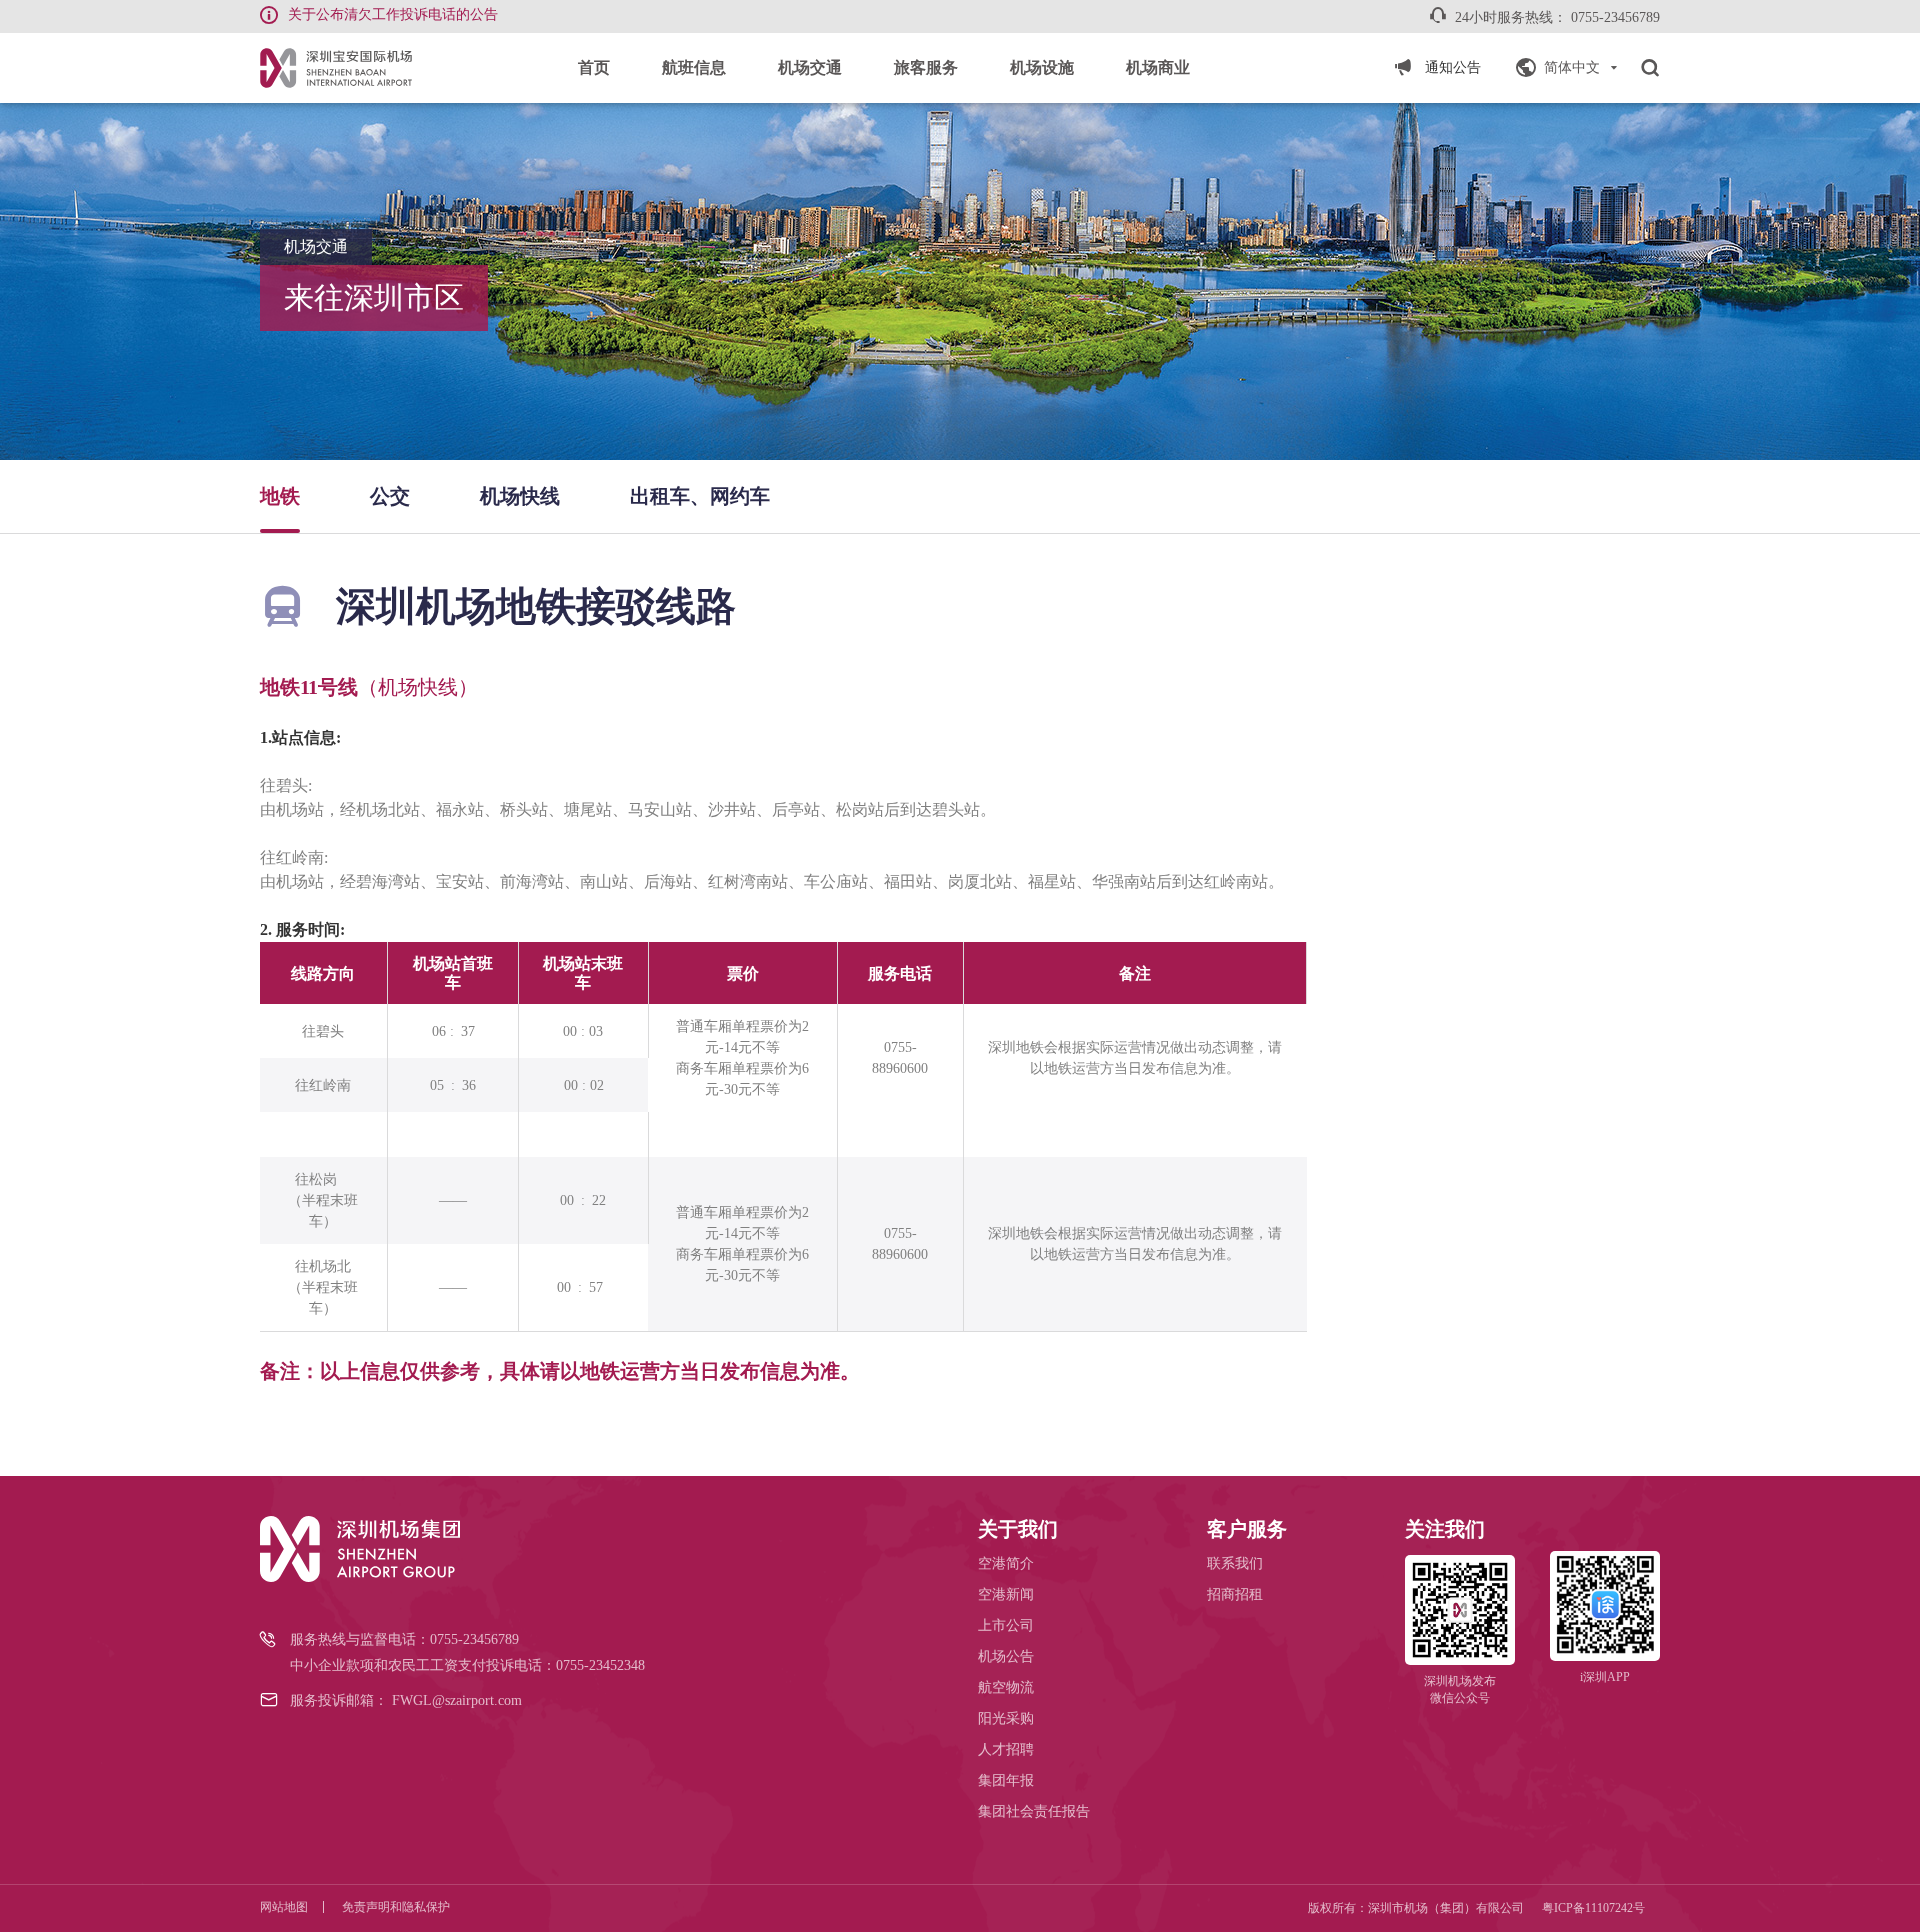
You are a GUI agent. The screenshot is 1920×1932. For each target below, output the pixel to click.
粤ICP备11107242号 (1593, 1908)
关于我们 (1018, 1529)
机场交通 (810, 67)
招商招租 (1235, 1594)
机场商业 (1158, 67)
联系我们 (1235, 1563)
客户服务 (1247, 1529)
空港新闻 (1006, 1594)
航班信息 (694, 67)
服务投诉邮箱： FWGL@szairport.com (406, 1700)
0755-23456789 (1615, 17)
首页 (594, 67)
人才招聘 (1006, 1749)
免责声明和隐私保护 (396, 1907)
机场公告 (1006, 1656)
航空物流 (1006, 1687)
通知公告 (1453, 67)
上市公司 (1006, 1625)
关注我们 (1445, 1529)
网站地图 (284, 1907)
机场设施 (1042, 67)
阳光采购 (1006, 1718)
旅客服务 (926, 67)
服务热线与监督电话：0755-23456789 (404, 1639)
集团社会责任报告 (1034, 1811)
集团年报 (1006, 1780)
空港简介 (1006, 1563)
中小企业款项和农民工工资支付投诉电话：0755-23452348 (467, 1665)
